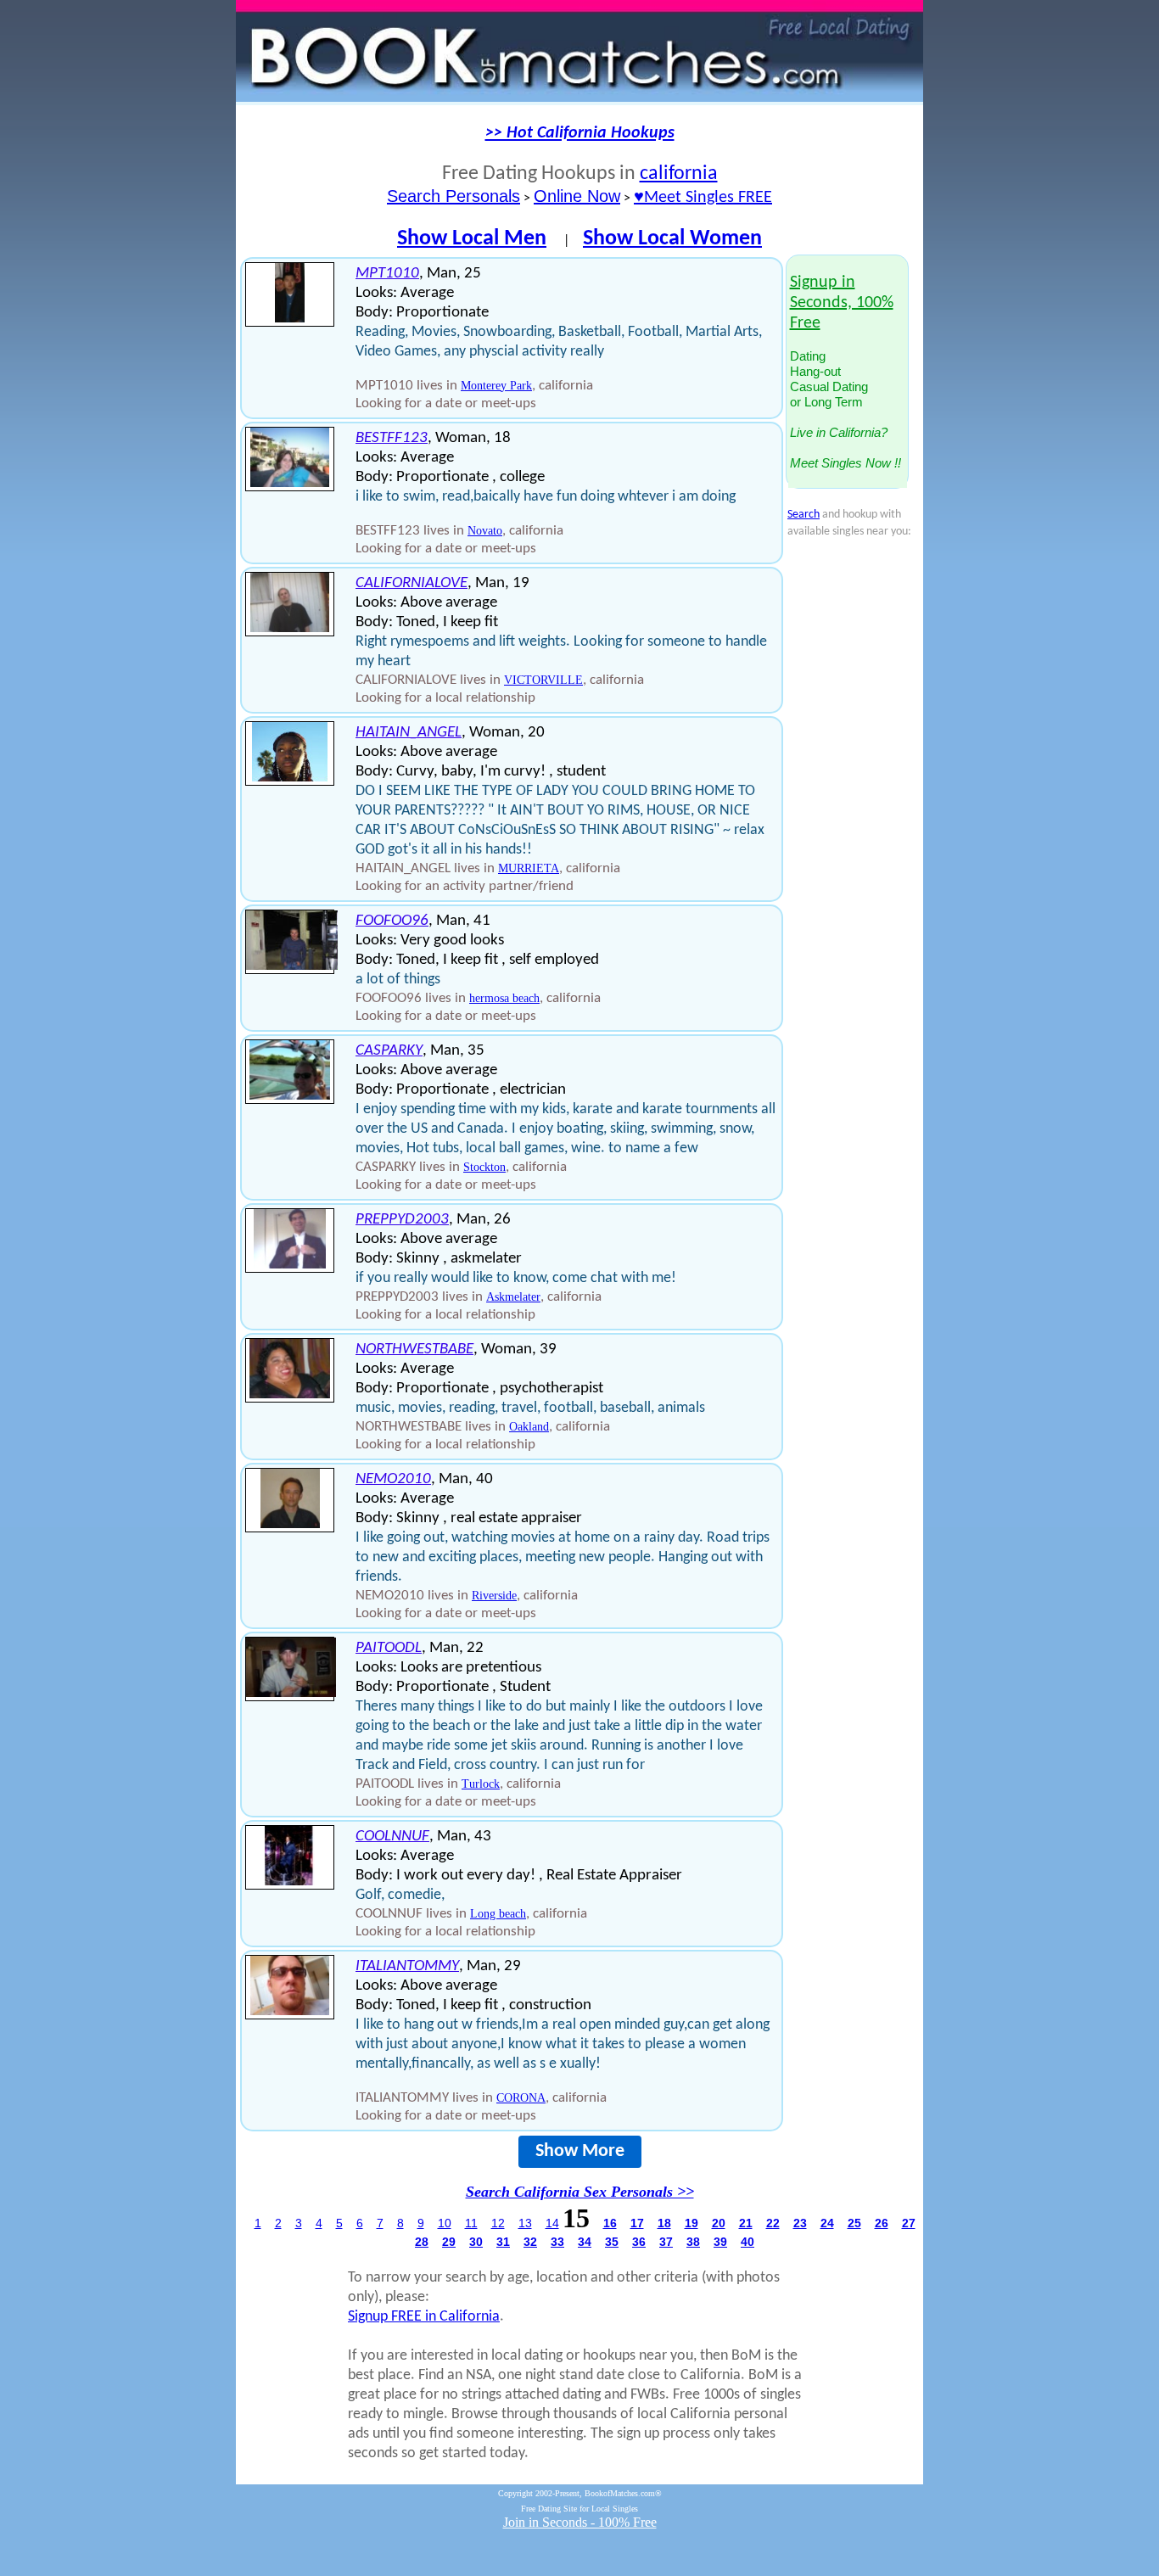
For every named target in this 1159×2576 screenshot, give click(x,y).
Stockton (484, 1167)
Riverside (494, 1596)
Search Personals (454, 196)
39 (720, 2242)
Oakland (529, 1427)
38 (693, 2242)
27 (909, 2223)
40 (747, 2242)
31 (503, 2242)
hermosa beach (504, 998)
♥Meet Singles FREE (703, 198)
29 (449, 2242)
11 (471, 2223)
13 (525, 2223)
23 (800, 2223)
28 (422, 2242)
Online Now (577, 196)
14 (552, 2223)
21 (746, 2223)
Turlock (481, 1784)
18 (664, 2223)
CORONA (521, 2098)
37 (666, 2242)
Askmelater (513, 1297)
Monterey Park (496, 386)
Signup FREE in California (424, 2317)
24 (827, 2223)
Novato (485, 531)
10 (445, 2223)
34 (585, 2242)
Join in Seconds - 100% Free (580, 2522)
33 (557, 2242)
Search (803, 515)
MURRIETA (529, 868)
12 (498, 2223)
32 (530, 2242)
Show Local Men (472, 239)
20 (719, 2223)
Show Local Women (672, 239)
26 (882, 2223)
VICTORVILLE (543, 680)
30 (476, 2242)
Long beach (498, 1914)
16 (610, 2223)
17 (637, 2223)
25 (854, 2223)
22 (773, 2223)
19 (691, 2223)
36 (639, 2242)
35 (612, 2242)
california (679, 174)
